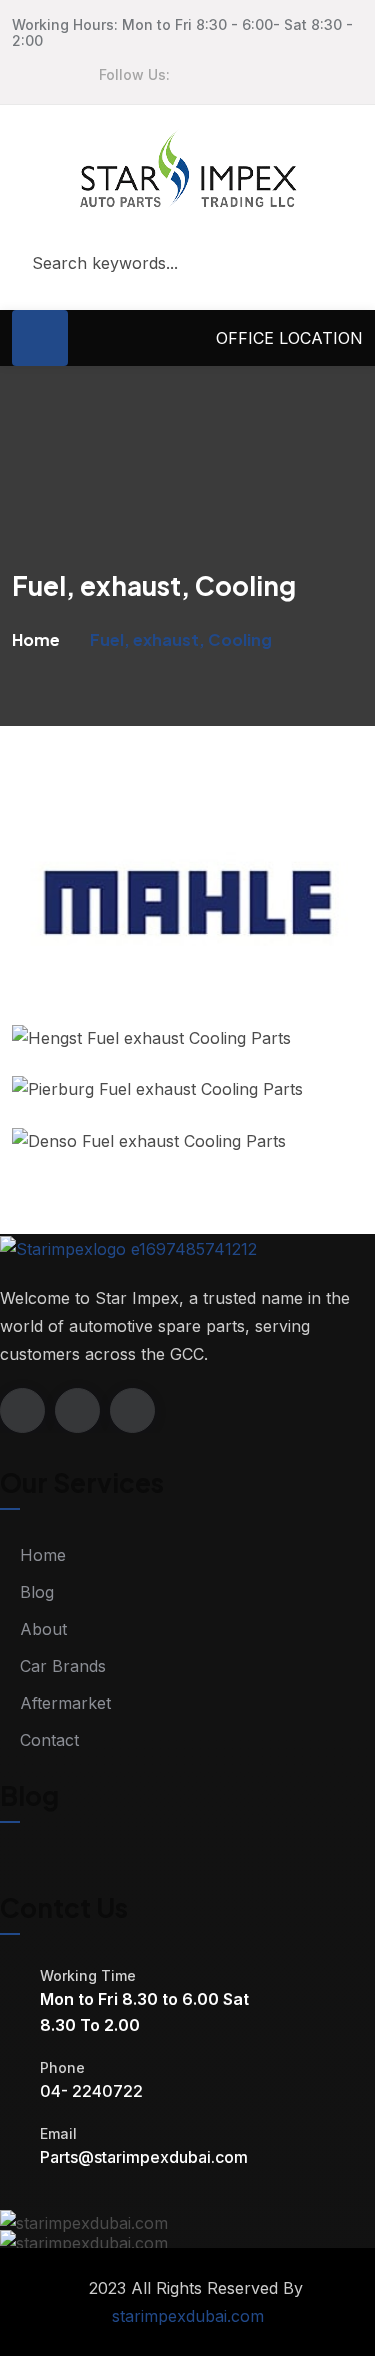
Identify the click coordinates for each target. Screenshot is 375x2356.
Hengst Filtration (127, 1050)
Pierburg (90, 1101)
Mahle (79, 998)
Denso (80, 1153)
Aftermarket (65, 1703)
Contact (49, 1740)
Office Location (289, 338)
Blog (37, 1592)
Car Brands (63, 1666)
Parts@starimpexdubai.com (144, 2157)
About (43, 1629)
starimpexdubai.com (188, 2316)
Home (36, 639)
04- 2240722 (91, 2091)
